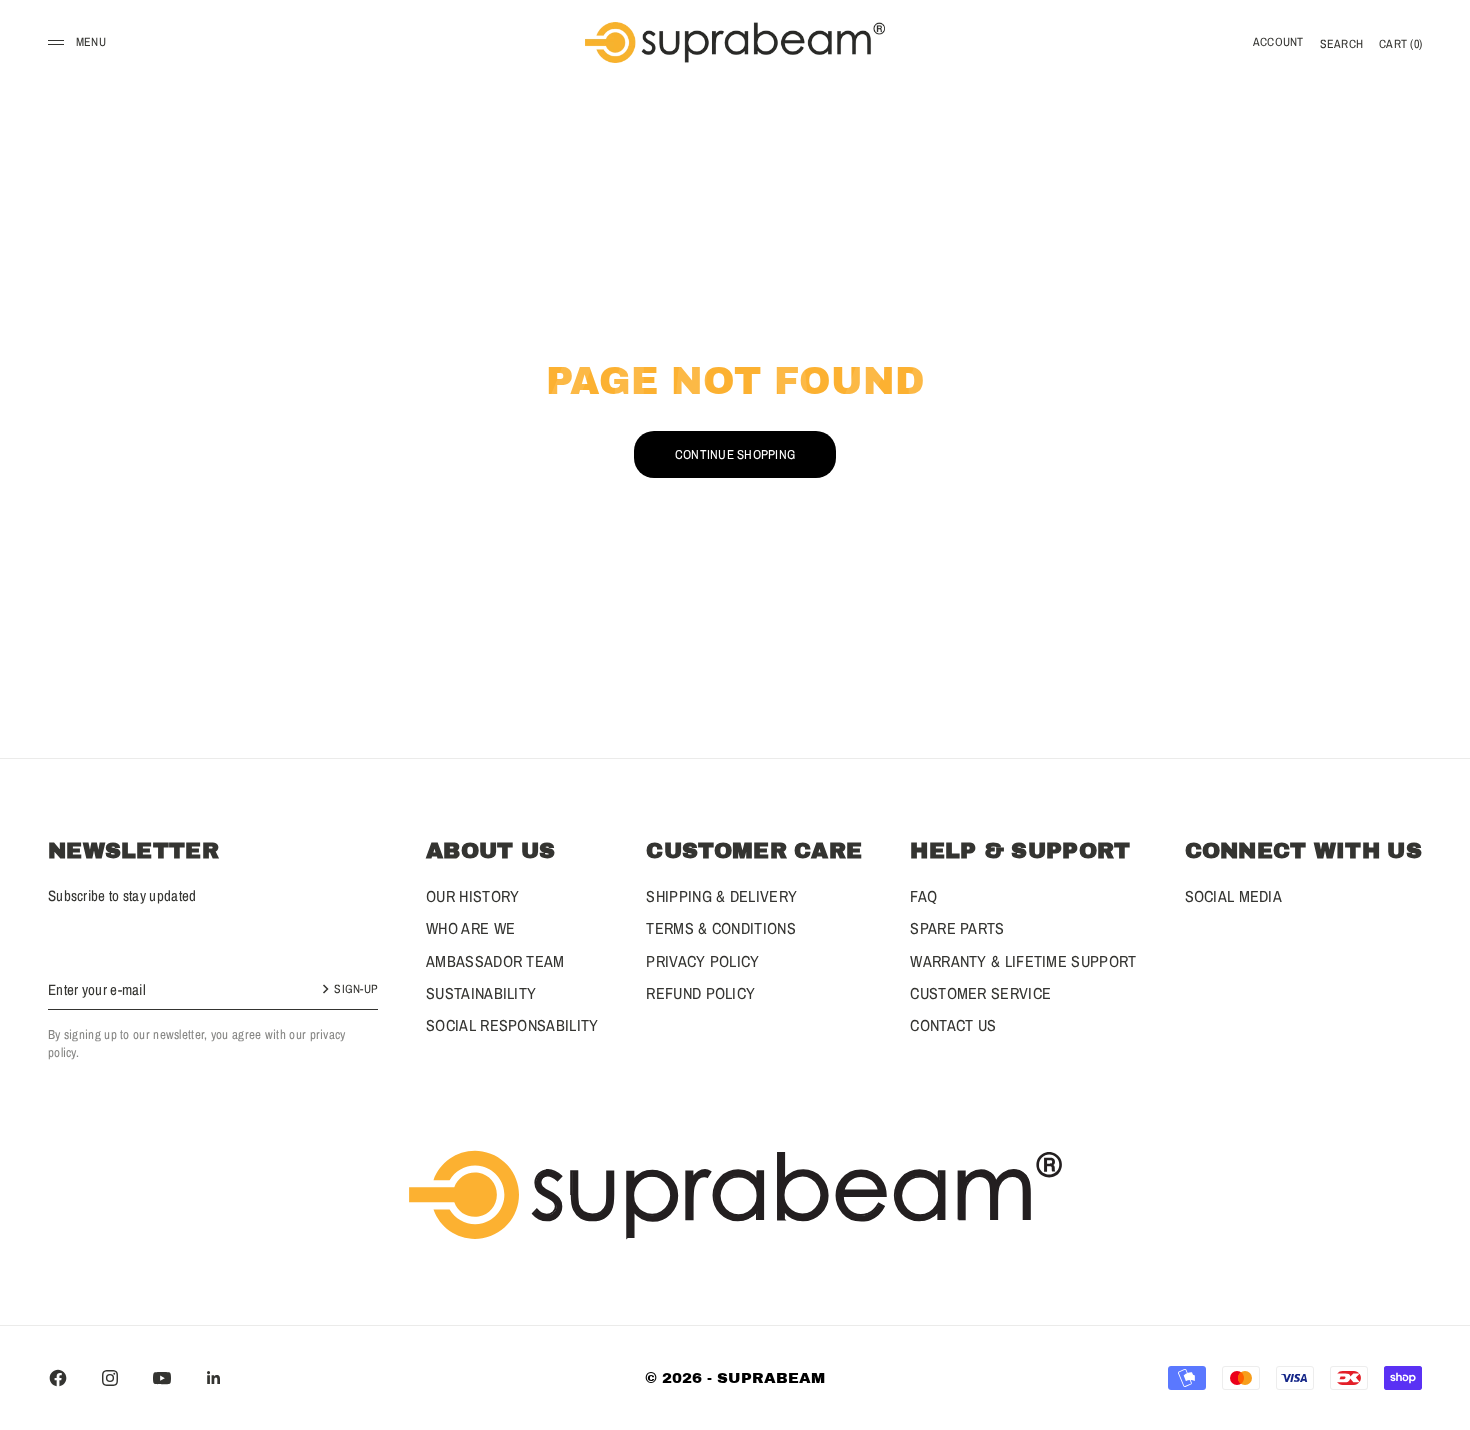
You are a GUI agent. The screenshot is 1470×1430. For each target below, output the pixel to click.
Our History (472, 896)
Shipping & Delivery (721, 896)
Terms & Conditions (720, 928)
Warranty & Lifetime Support (1023, 961)
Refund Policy (700, 993)
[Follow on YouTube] (162, 1378)
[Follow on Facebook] (58, 1378)
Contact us (953, 1025)
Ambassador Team (495, 961)
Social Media (1234, 896)
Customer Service (980, 993)
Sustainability (481, 993)
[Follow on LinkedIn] (214, 1378)
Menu (91, 42)
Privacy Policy (702, 961)
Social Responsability (512, 1025)
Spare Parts (957, 928)
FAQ (923, 896)
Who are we (470, 928)
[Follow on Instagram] (110, 1378)
